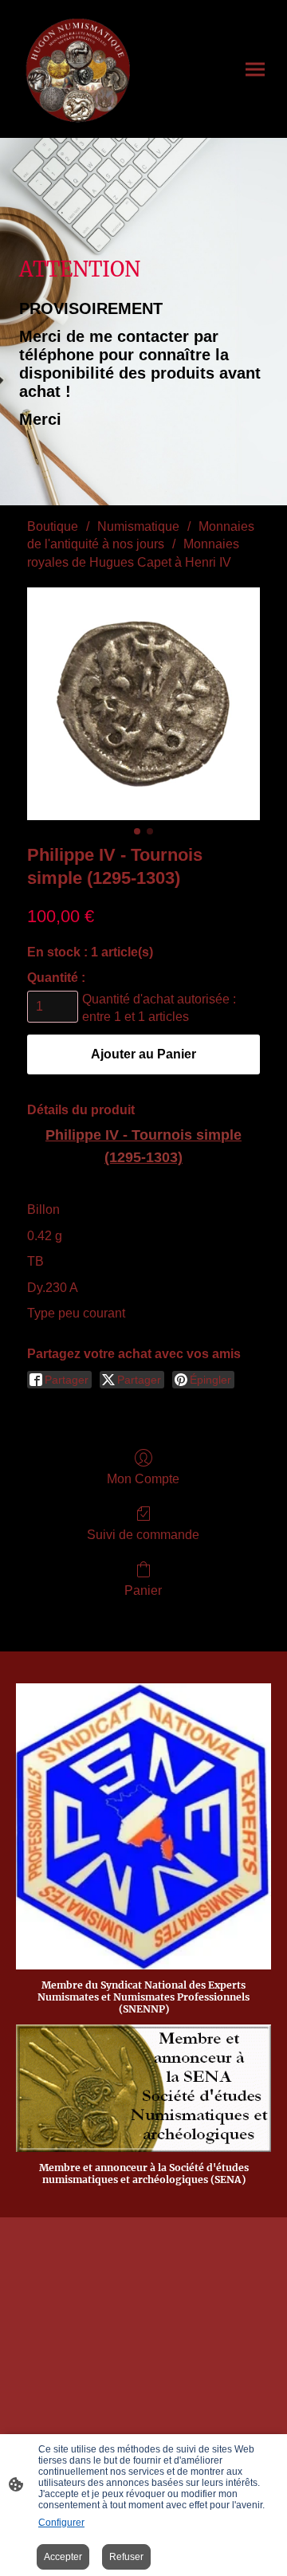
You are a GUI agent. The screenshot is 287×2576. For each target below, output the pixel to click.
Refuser (126, 2557)
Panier (143, 1590)
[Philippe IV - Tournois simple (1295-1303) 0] (143, 704)
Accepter (63, 2557)
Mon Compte (143, 1479)
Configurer (61, 2523)
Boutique (53, 526)
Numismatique (138, 526)
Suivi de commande (143, 1535)
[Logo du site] (78, 69)
